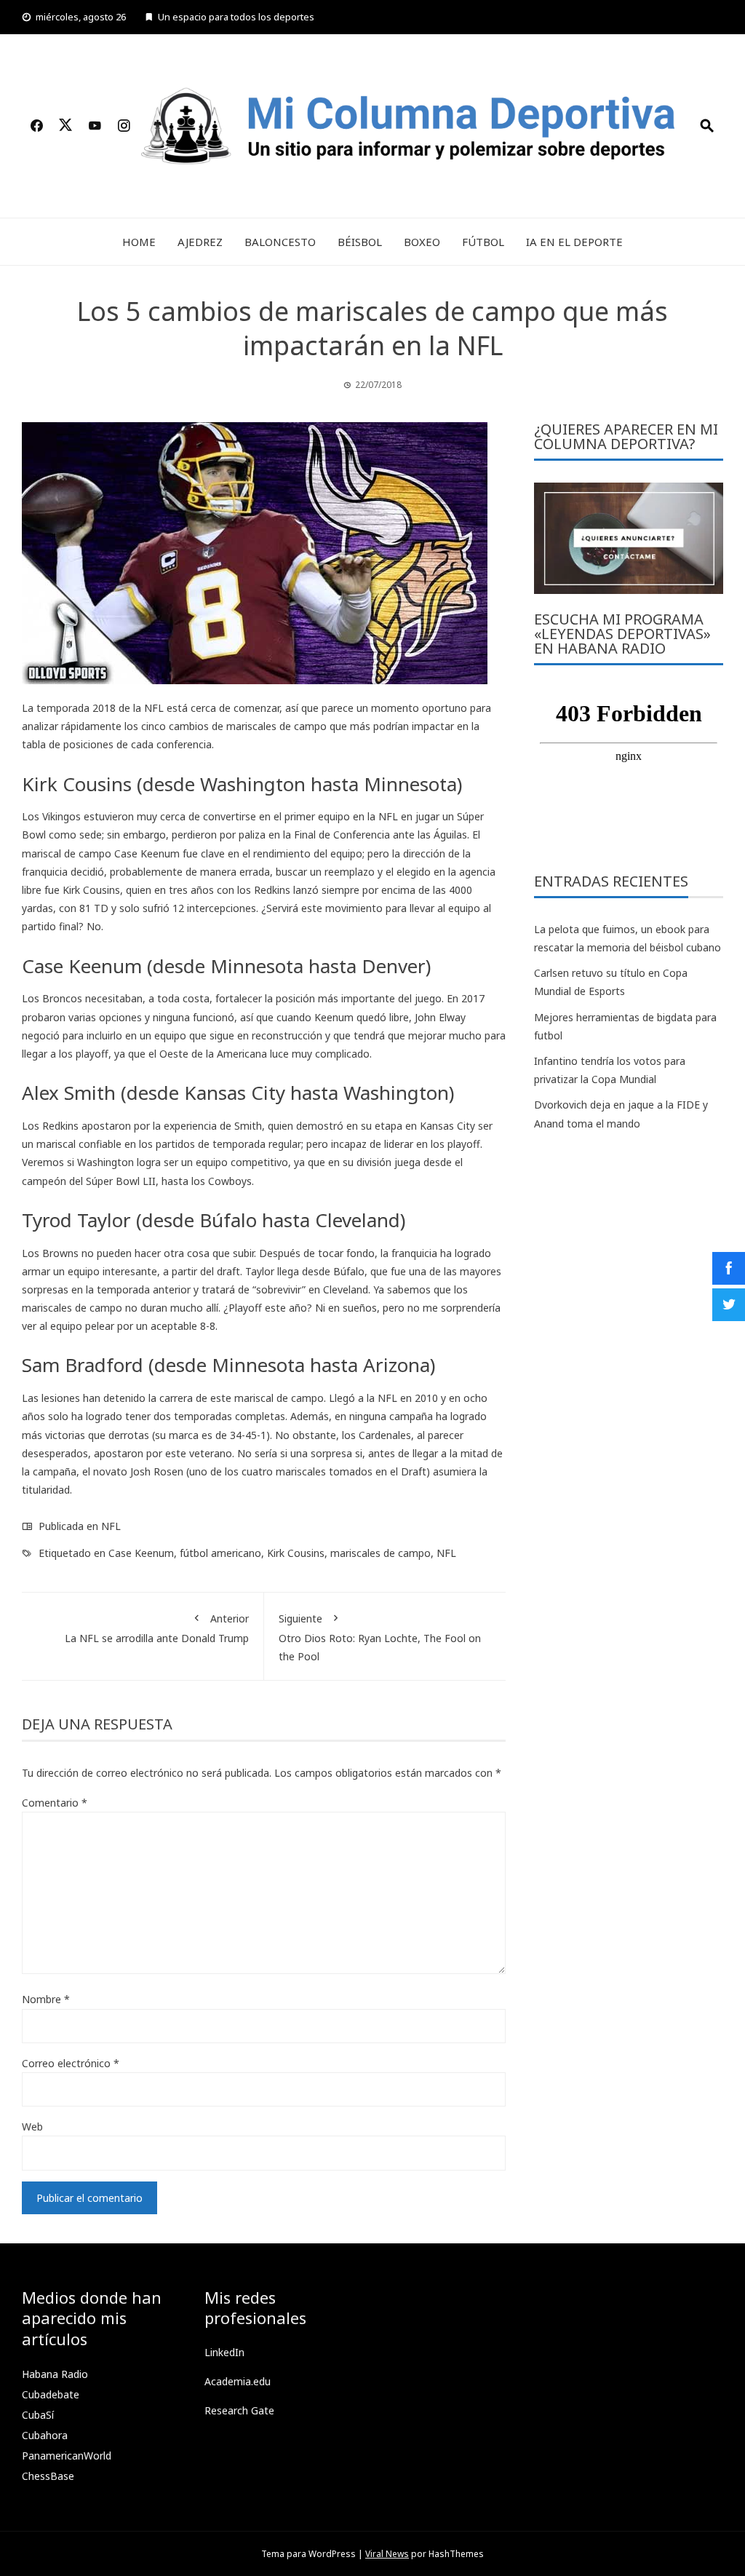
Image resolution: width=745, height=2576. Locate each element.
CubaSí (38, 2415)
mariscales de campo (381, 1553)
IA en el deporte (574, 242)
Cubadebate (51, 2394)
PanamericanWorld (67, 2456)
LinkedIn (224, 2352)
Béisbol (360, 242)
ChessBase (48, 2476)
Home (139, 242)
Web (32, 2127)
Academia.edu (238, 2381)
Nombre (46, 1999)
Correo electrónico (71, 2063)
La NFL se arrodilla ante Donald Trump (157, 1628)
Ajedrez (200, 242)
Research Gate (239, 2410)
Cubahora (45, 2435)
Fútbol (483, 242)
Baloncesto (280, 242)
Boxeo (422, 242)
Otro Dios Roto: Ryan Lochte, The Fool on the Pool (380, 1637)
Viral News (387, 2554)
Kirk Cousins (296, 1553)
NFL (111, 1526)
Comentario (55, 1803)
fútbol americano (220, 1553)
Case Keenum (141, 1553)
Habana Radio (55, 2374)
